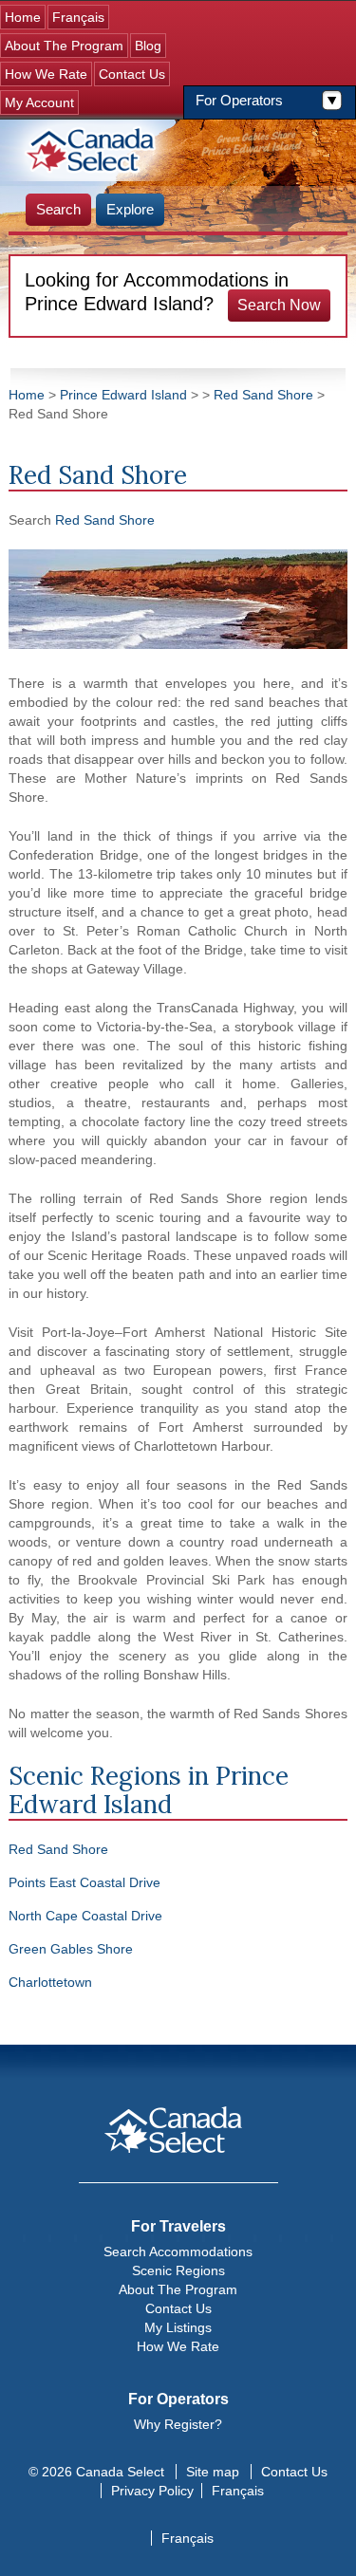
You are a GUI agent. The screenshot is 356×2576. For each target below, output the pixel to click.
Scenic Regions (178, 2270)
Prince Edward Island (123, 395)
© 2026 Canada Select (96, 2472)
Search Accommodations (178, 2252)
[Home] (93, 150)
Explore (130, 209)
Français (78, 17)
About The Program (64, 46)
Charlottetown (50, 1982)
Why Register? (178, 2424)
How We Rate (46, 74)
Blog (148, 46)
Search (58, 209)
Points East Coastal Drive (84, 1882)
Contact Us (132, 74)
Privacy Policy (152, 2491)
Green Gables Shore (71, 1949)
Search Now (279, 305)
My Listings (178, 2327)
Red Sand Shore (263, 395)
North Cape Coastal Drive (85, 1916)
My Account (39, 102)
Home (23, 17)
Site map (213, 2472)
